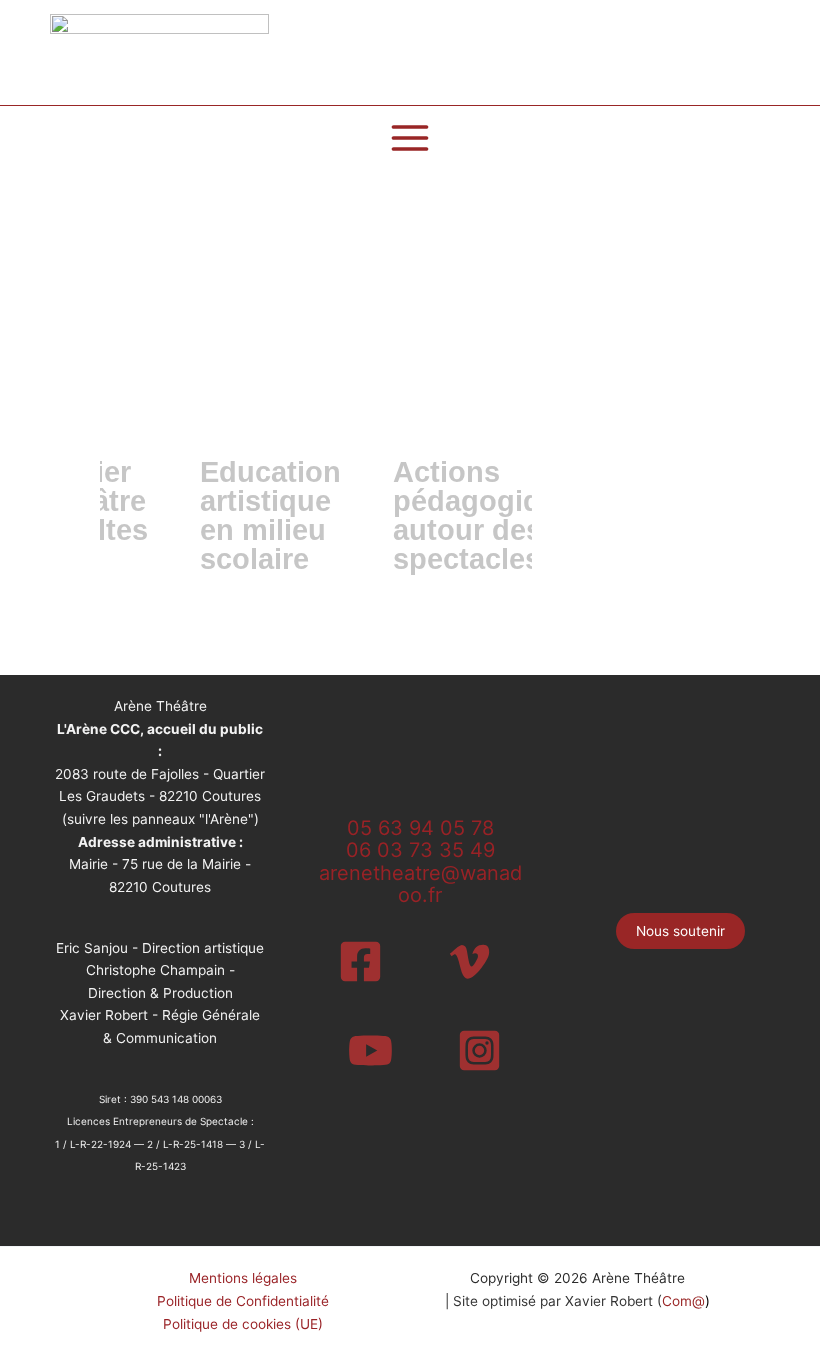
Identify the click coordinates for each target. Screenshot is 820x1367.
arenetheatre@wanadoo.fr (420, 884)
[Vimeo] (469, 961)
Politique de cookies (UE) (243, 1324)
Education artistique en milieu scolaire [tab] (270, 515)
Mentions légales (243, 1278)
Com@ (683, 1301)
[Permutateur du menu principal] (410, 138)
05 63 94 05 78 (420, 828)
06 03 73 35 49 (420, 850)
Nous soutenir (680, 931)
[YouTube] (370, 1050)
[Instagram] (479, 1050)
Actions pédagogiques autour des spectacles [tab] (492, 515)
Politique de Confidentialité (243, 1301)
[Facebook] (360, 961)
